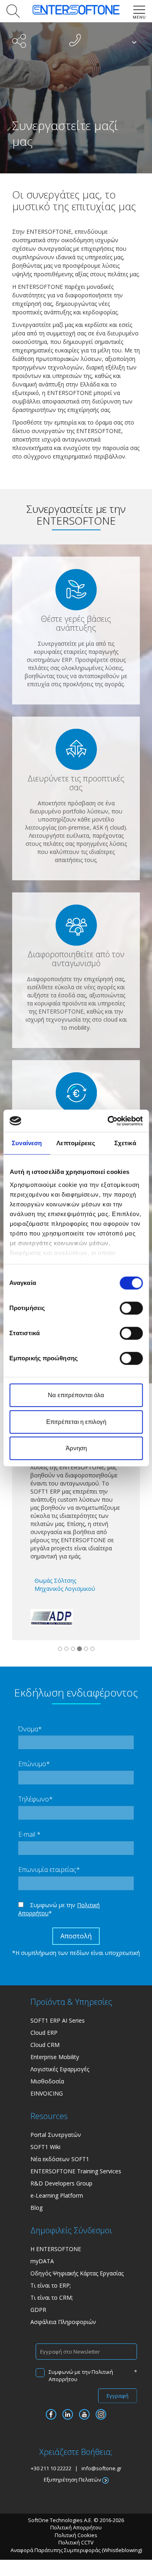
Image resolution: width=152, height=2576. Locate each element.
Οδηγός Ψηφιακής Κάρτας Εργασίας (77, 2273)
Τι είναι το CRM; (52, 2297)
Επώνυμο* (34, 1764)
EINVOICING (47, 2093)
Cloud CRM (45, 2045)
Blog (36, 2208)
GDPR (38, 2310)
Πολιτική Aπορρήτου (76, 2527)
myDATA (42, 2261)
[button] (12, 11)
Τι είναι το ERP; (51, 2285)
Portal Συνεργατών (56, 2135)
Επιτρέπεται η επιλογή (76, 1422)
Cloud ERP (44, 2033)
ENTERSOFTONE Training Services (76, 2171)
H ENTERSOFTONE (56, 2249)
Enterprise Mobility (55, 2057)
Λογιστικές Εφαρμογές (60, 2069)
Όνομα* (30, 1729)
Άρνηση (76, 1448)
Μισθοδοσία (47, 2081)
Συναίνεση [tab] (27, 1143)
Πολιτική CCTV (76, 2542)
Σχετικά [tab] (125, 1143)
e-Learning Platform (57, 2195)
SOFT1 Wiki (45, 2147)
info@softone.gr (102, 2468)
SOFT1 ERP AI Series (58, 2020)
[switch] (131, 1308)
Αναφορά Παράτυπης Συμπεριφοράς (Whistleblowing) (76, 2550)
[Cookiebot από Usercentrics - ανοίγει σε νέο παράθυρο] (108, 1121)
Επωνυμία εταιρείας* (49, 1870)
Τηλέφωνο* (35, 1799)
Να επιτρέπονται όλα (76, 1395)
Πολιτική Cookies (76, 2535)
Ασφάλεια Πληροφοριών (63, 2322)
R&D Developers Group (61, 2183)
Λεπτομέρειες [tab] (76, 1143)
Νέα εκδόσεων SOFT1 (60, 2159)
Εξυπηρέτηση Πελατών (73, 2480)
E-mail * (29, 1834)
